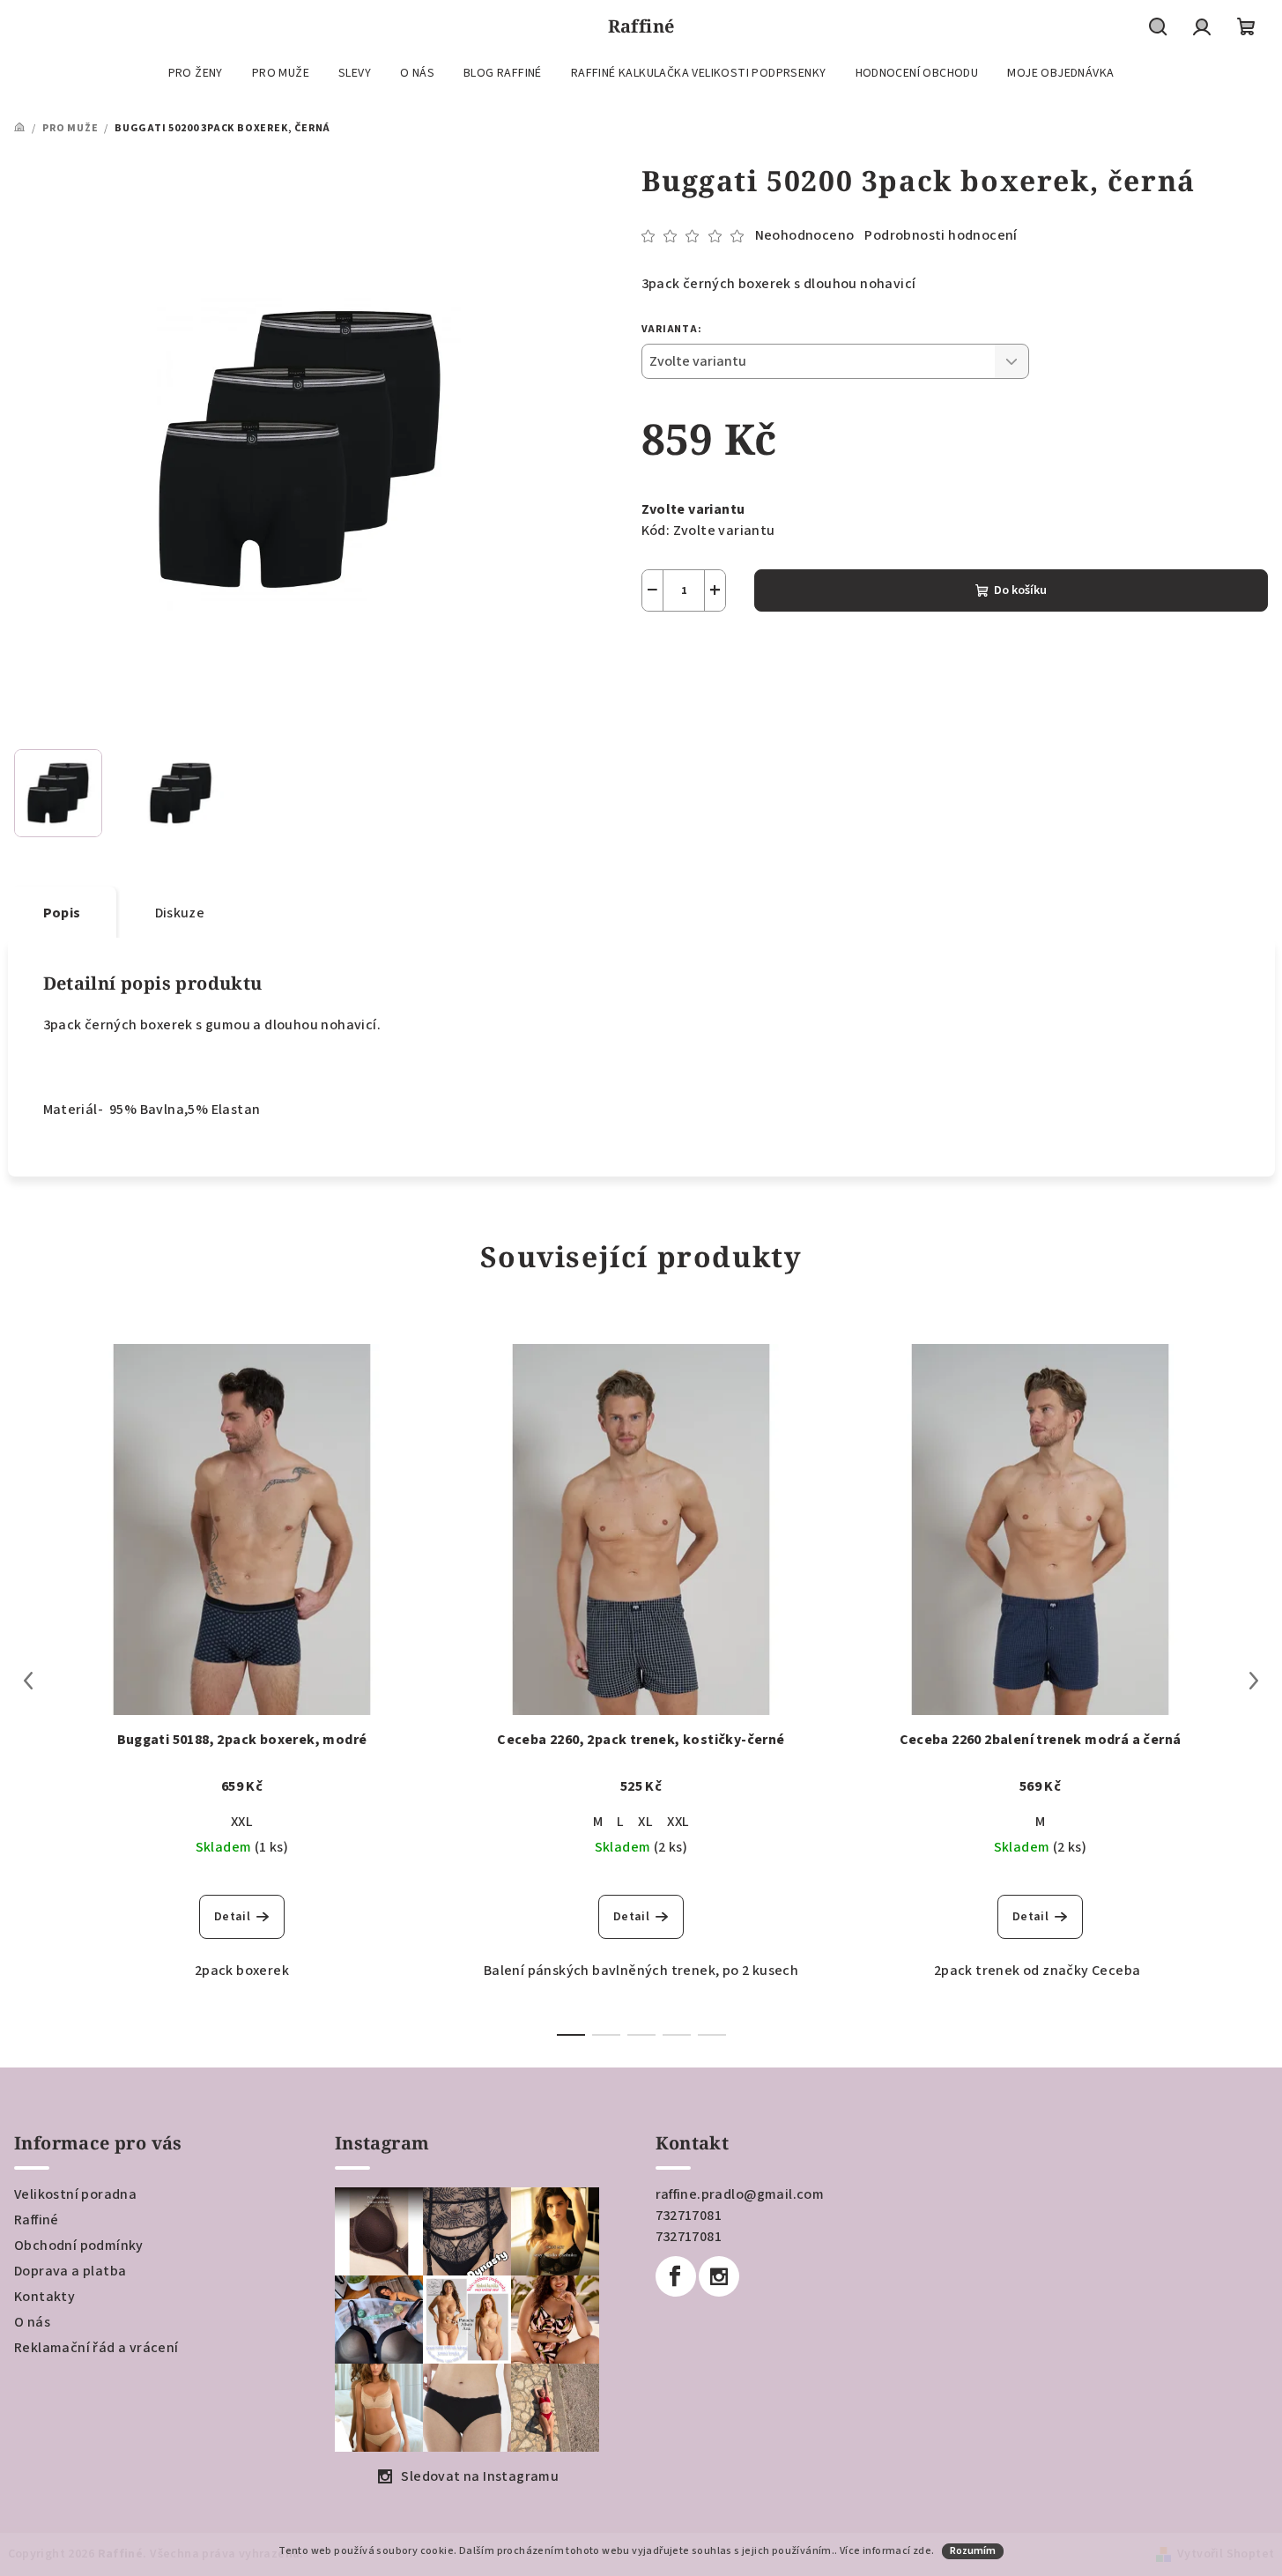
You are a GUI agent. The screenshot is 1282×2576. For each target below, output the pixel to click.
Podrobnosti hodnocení (941, 235)
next (1254, 1681)
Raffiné (37, 2220)
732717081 (689, 2216)
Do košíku (1020, 590)
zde (922, 2551)
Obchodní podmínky (79, 2246)
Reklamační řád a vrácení (96, 2348)
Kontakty (44, 2297)
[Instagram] (719, 2276)
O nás (32, 2322)
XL (645, 1822)
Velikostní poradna (75, 2194)
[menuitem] (196, 73)
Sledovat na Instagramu (480, 2476)
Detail (232, 1917)
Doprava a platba (70, 2271)
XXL (242, 1822)
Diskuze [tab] (180, 913)
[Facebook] (676, 2276)
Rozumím (973, 2551)
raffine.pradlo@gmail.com (740, 2194)
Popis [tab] (62, 913)
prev (28, 1681)
